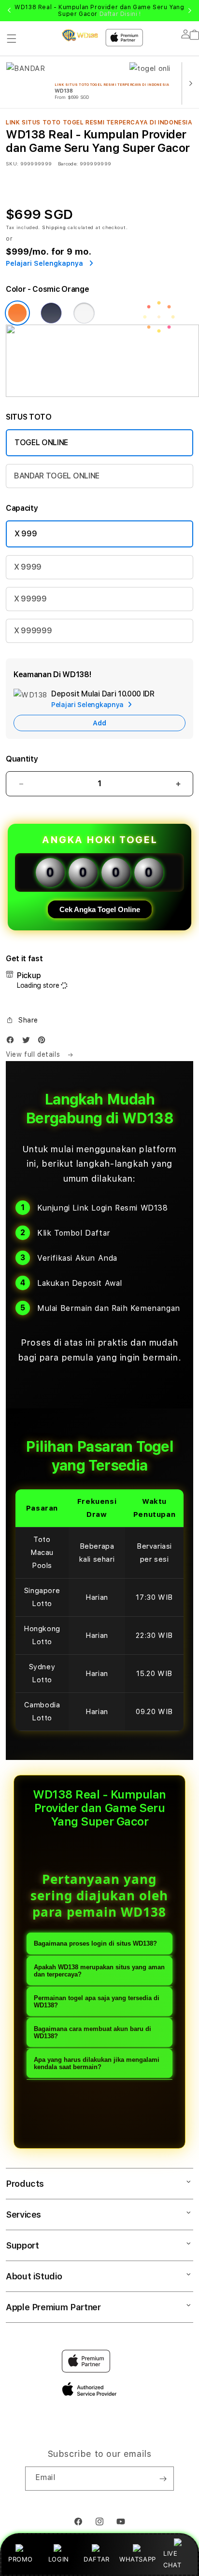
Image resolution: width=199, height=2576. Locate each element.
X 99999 (30, 599)
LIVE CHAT (172, 2559)
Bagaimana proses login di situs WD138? (95, 1943)
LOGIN (59, 2559)
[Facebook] (13, 1042)
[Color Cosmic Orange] (17, 313)
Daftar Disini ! (120, 14)
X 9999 (28, 567)
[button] (12, 39)
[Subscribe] (163, 2479)
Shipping (54, 227)
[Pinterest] (44, 1042)
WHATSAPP (137, 2559)
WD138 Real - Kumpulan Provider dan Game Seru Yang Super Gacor (99, 11)
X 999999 (33, 631)
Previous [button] (9, 11)
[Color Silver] (84, 313)
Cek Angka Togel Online (100, 909)
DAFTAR (97, 2559)
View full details (34, 1054)
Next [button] (190, 11)
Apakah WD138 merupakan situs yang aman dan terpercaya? (99, 1971)
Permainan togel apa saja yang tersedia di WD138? (97, 2002)
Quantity (22, 759)
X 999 (26, 534)
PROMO (21, 2559)
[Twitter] (28, 1042)
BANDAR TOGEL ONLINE (57, 476)
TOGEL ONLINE (41, 443)
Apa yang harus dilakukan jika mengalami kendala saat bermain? (97, 2063)
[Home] (80, 35)
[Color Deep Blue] (51, 313)
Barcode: (68, 164)
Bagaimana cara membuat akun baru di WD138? (92, 2032)
